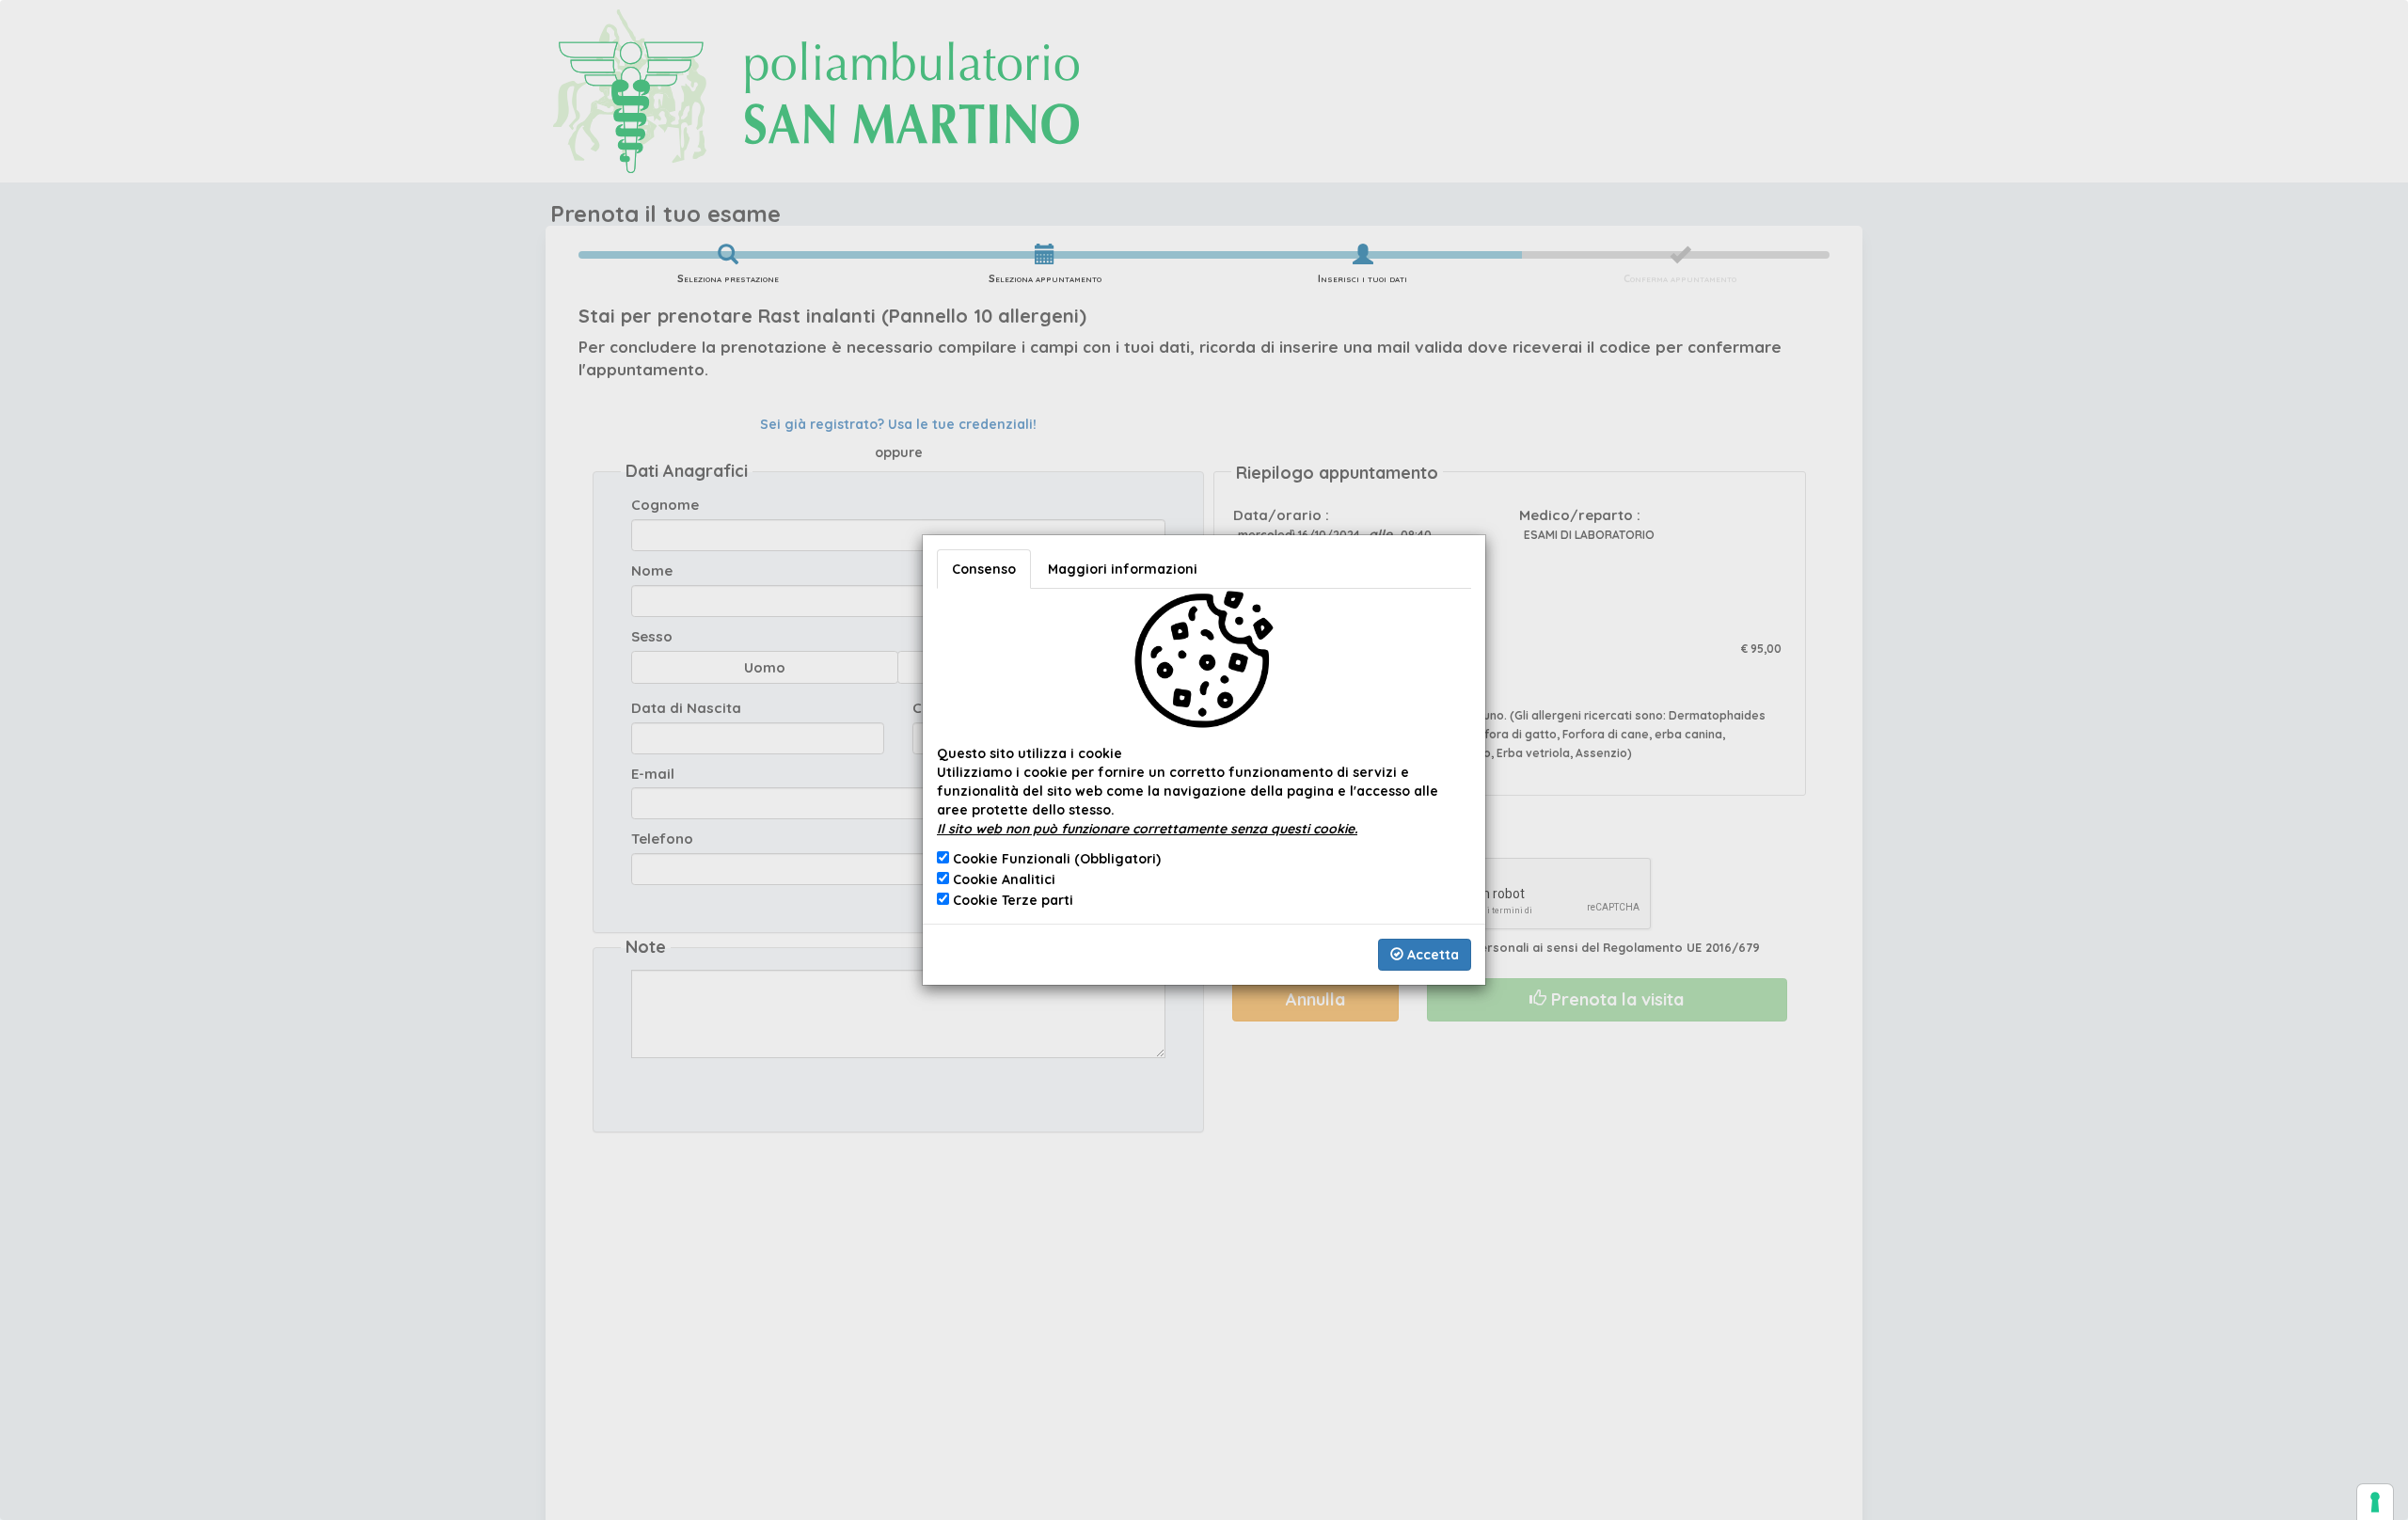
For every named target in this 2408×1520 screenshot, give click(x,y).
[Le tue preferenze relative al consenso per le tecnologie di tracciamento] (2375, 1502)
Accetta (1431, 955)
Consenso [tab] (984, 569)
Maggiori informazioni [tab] (1123, 569)
